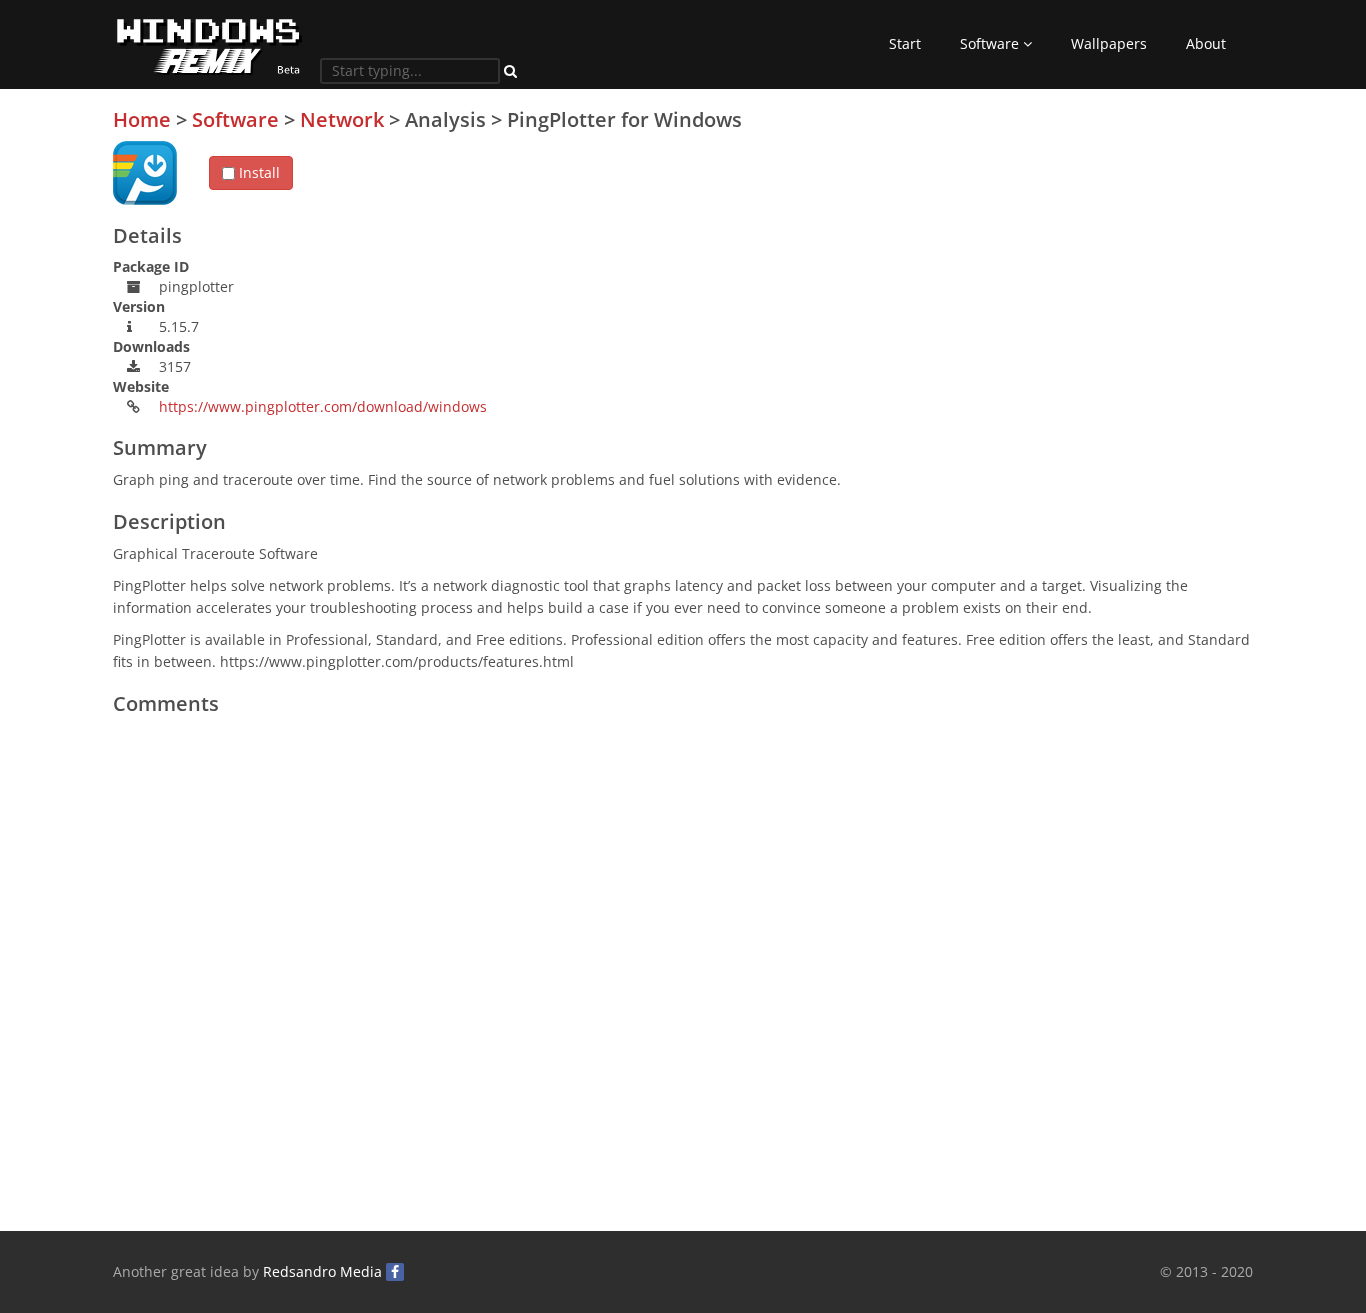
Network (342, 119)
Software (991, 43)
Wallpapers (1109, 43)
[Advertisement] (1103, 249)
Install (257, 172)
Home (142, 119)
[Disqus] (683, 975)
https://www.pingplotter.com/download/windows (323, 406)
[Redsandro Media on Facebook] (395, 1272)
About (1206, 43)
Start (905, 43)
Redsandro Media (322, 1271)
